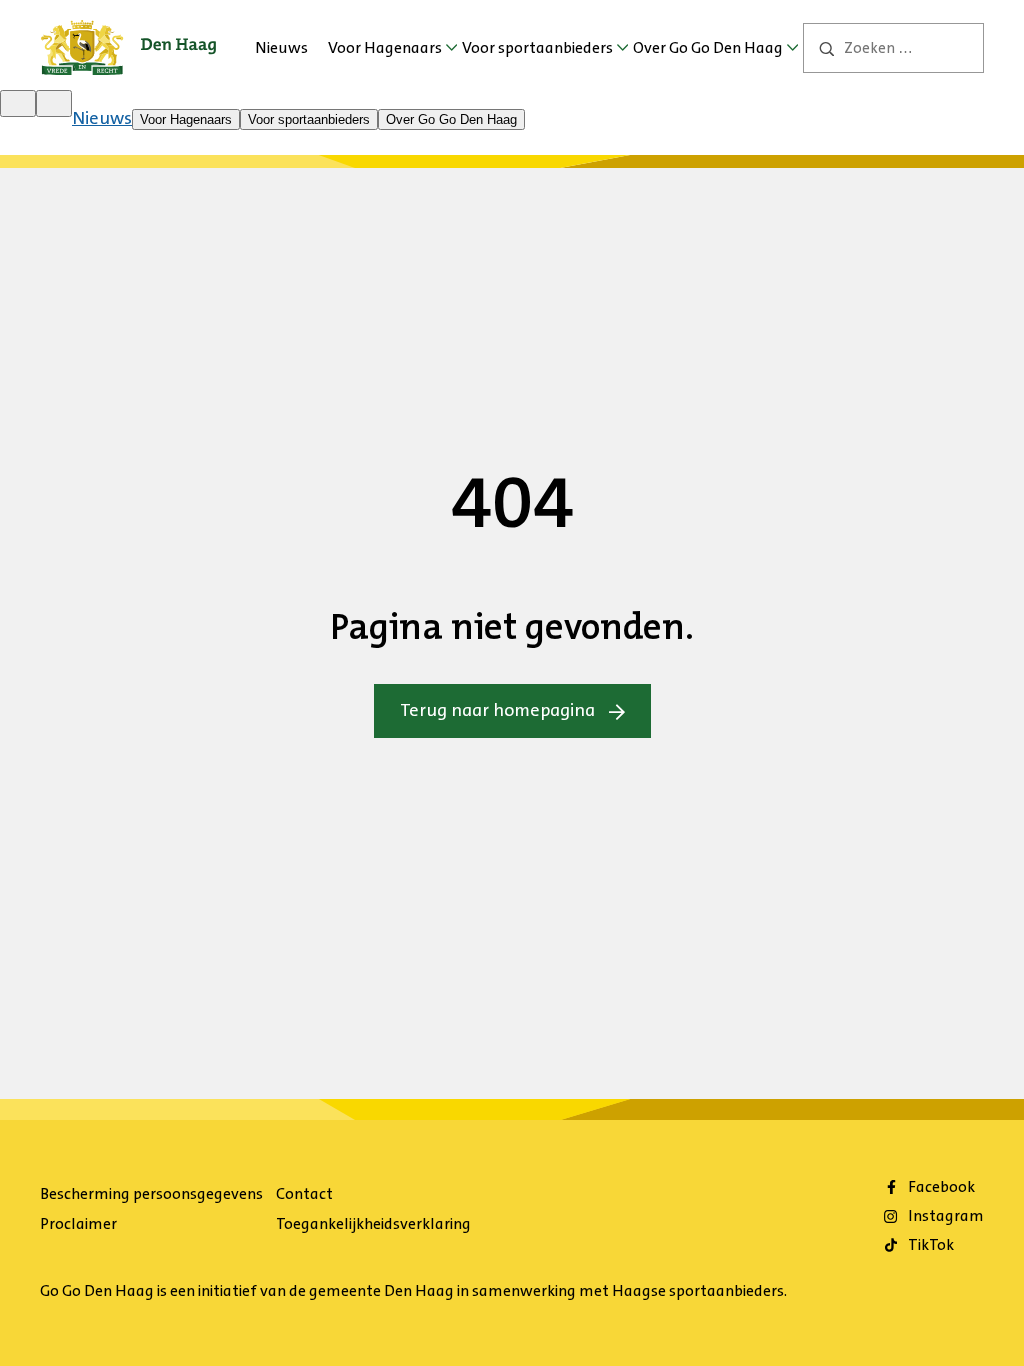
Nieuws (281, 47)
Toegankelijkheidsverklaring (373, 1223)
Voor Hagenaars (385, 47)
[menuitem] (281, 48)
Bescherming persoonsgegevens (151, 1193)
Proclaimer (78, 1223)
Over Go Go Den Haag (708, 47)
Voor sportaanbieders (537, 47)
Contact (304, 1193)
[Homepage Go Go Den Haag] (128, 34)
